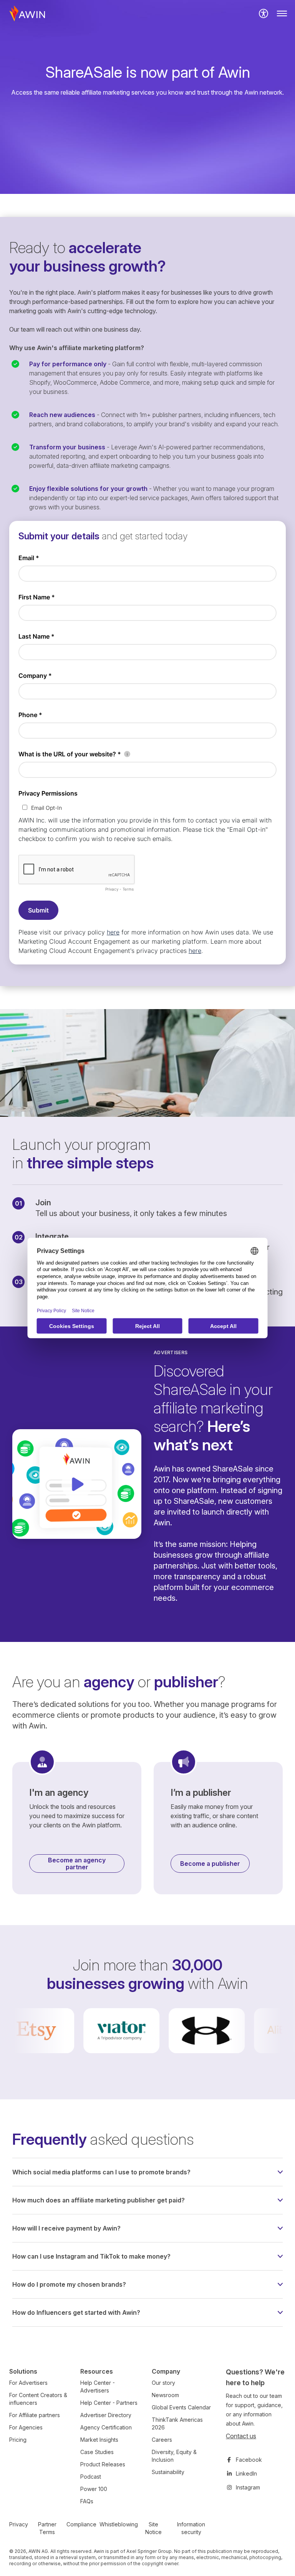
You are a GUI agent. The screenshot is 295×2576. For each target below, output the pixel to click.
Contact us (241, 2436)
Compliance (81, 2524)
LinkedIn (246, 2473)
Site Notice (153, 2528)
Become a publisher (210, 1864)
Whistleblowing (119, 2524)
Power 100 (94, 2489)
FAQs (87, 2501)
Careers (162, 2440)
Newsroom (165, 2395)
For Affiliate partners (35, 2415)
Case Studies (97, 2452)
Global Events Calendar (181, 2407)
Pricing (18, 2440)
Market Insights (99, 2440)
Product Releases (103, 2464)
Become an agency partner (77, 1864)
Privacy (19, 2524)
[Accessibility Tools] (264, 13)
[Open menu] (282, 13)
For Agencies (26, 2427)
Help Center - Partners (109, 2403)
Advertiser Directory (106, 2415)
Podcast (91, 2477)
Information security (191, 2528)
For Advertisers (28, 2383)
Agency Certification (106, 2427)
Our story (163, 2383)
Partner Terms (47, 2528)
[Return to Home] (27, 13)
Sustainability (168, 2472)
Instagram (248, 2487)
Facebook (249, 2460)
